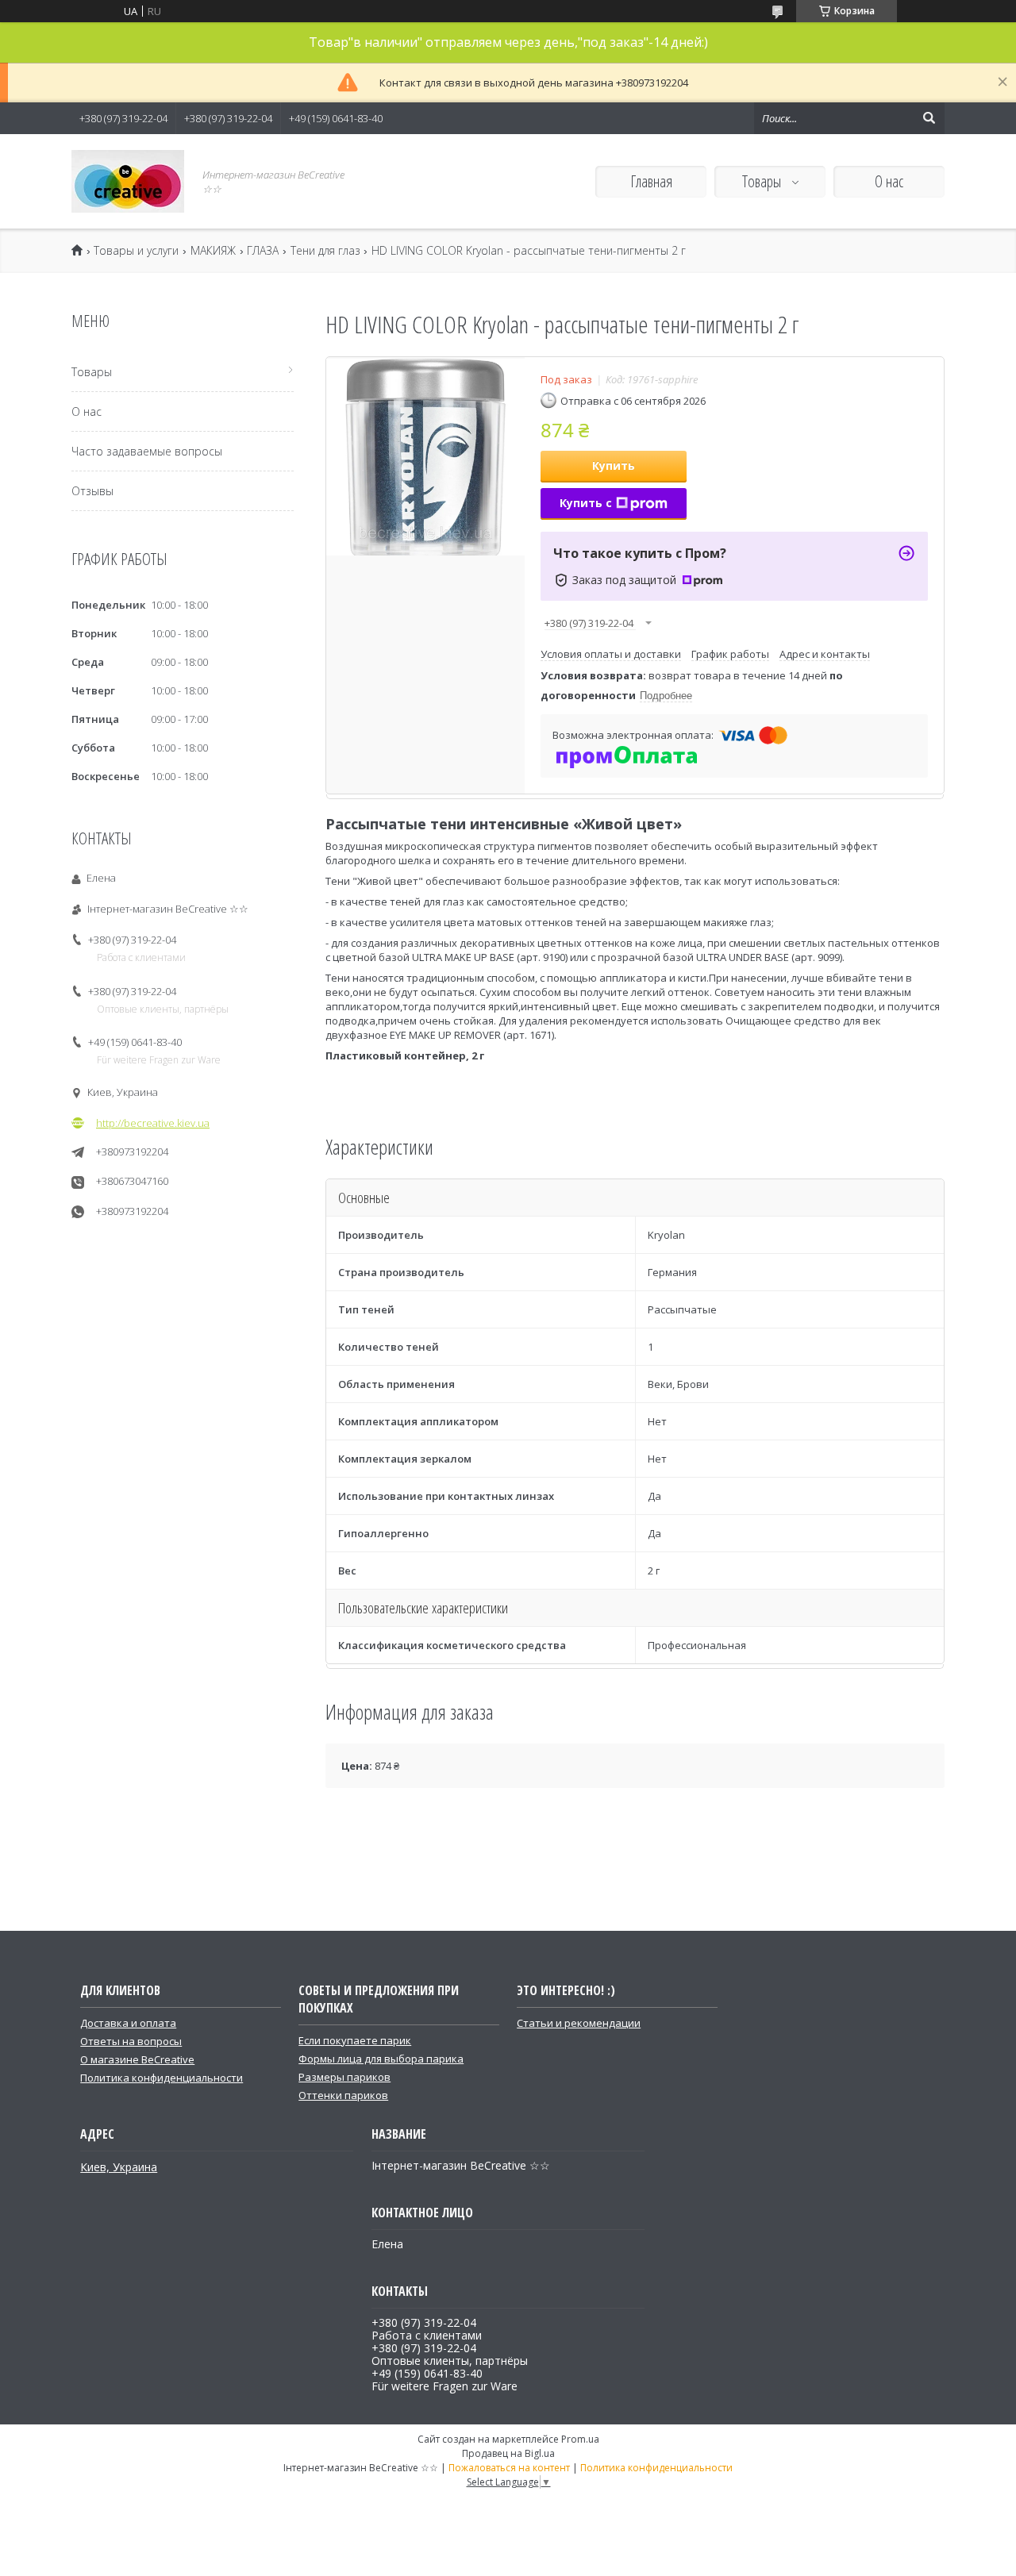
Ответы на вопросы (131, 2041)
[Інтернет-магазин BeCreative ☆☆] (128, 181)
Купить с (586, 503)
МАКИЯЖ (213, 251)
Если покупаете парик (355, 2040)
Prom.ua (580, 2439)
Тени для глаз (325, 251)
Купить (614, 465)
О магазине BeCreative (137, 2059)
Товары (763, 181)
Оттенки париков (343, 2095)
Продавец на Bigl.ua (508, 2453)
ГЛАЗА (263, 251)
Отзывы (92, 491)
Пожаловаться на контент (509, 2468)
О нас (889, 181)
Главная (651, 181)
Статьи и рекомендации (579, 2023)
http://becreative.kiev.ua (153, 1123)
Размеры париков (344, 2077)
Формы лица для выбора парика (381, 2059)
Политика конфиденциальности (162, 2078)
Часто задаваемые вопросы (147, 451)
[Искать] (929, 118)
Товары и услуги (136, 251)
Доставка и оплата (128, 2023)
